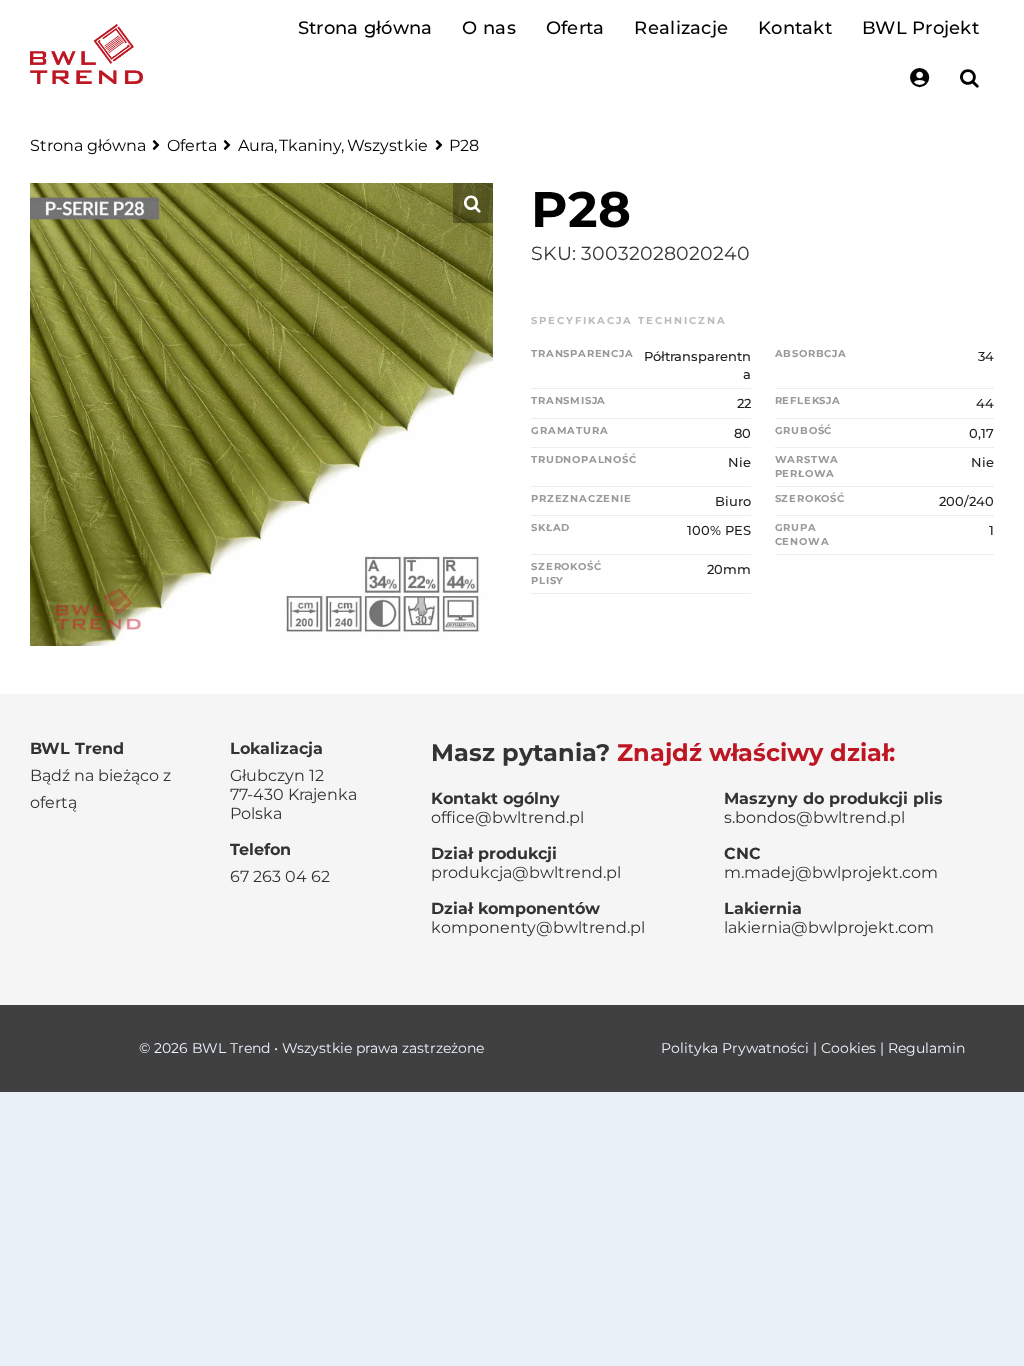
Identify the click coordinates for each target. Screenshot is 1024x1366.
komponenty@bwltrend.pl (538, 927)
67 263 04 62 (280, 876)
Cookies (848, 1048)
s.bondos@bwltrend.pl (814, 817)
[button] (969, 78)
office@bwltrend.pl (507, 817)
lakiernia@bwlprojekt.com (829, 927)
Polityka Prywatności (735, 1048)
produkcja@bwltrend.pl (526, 872)
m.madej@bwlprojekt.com (831, 872)
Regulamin (926, 1048)
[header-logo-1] (86, 33)
